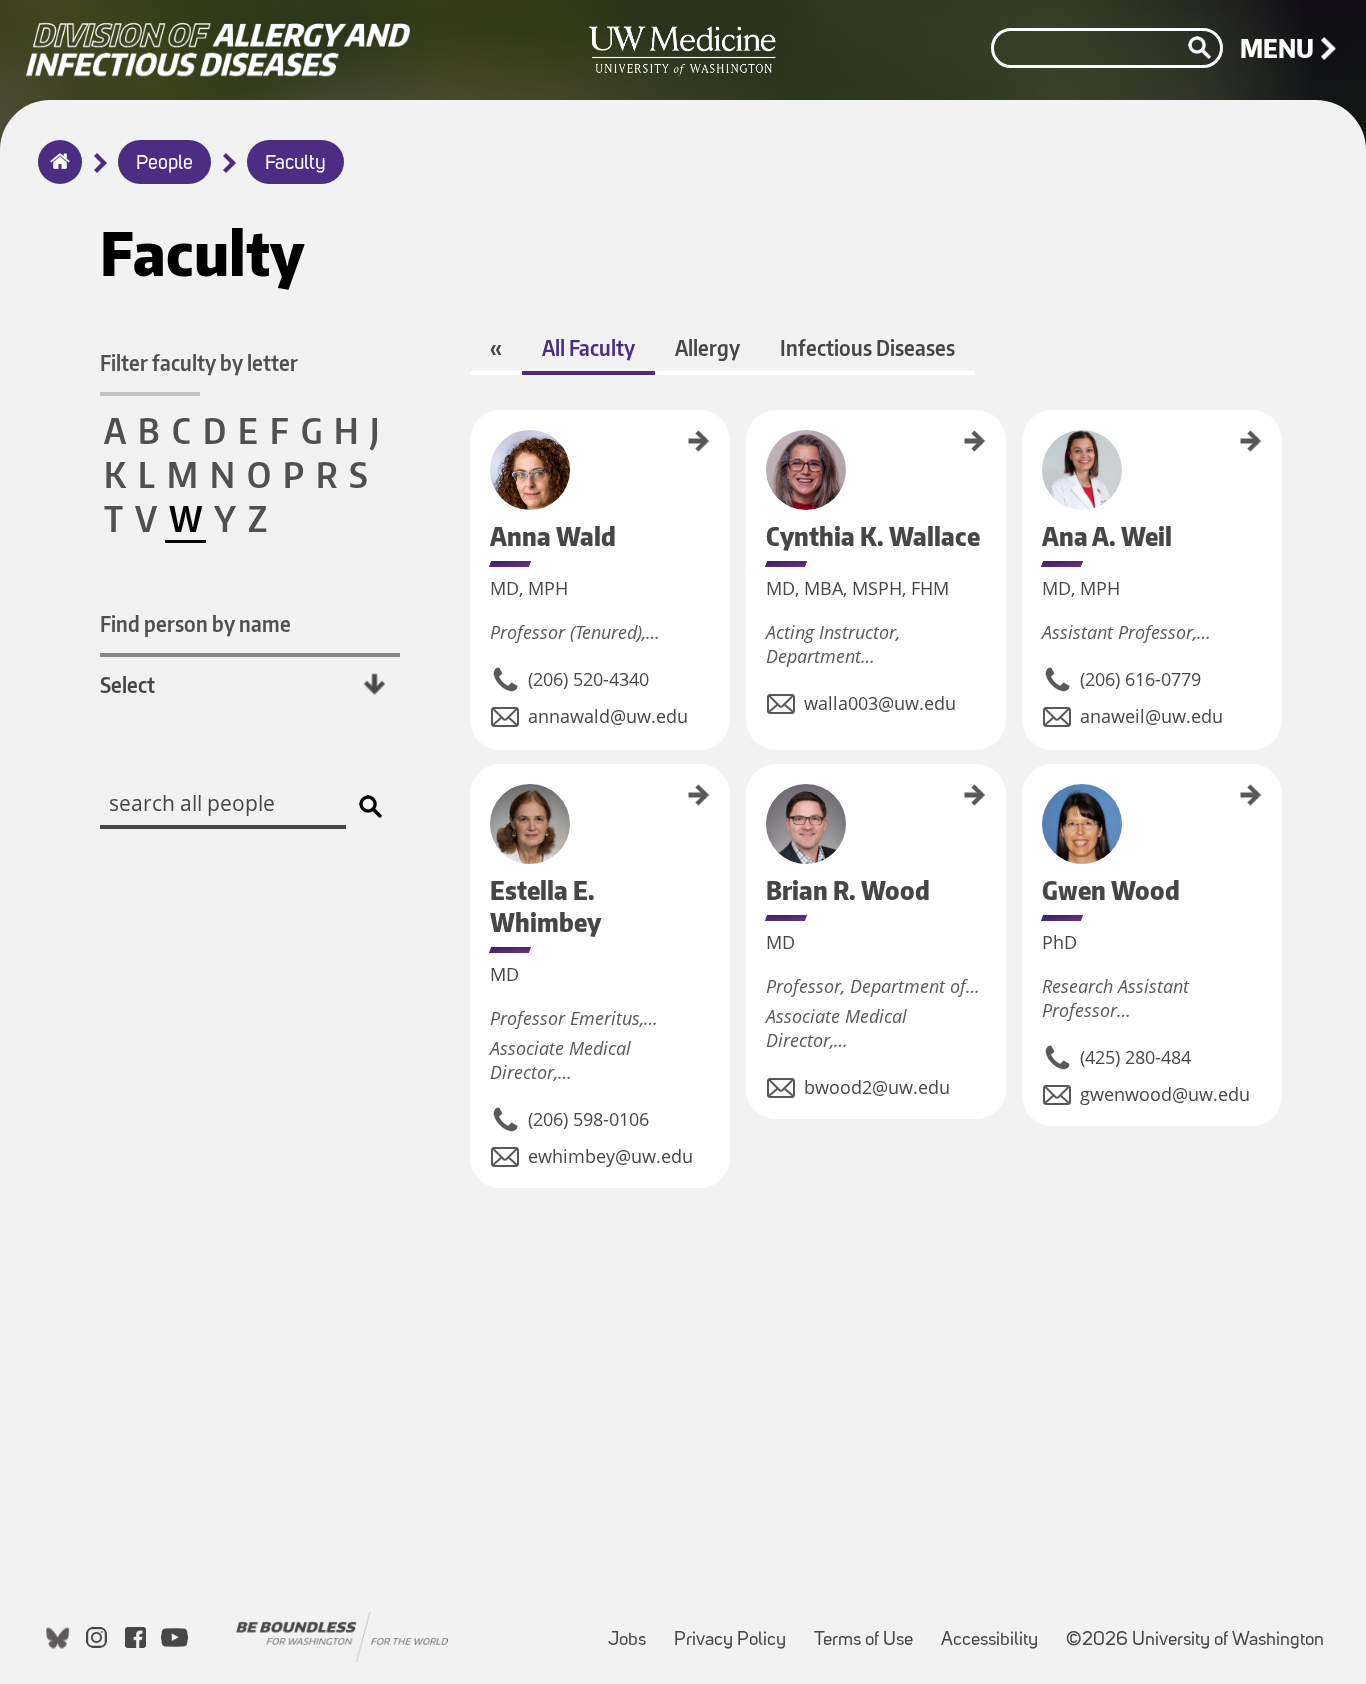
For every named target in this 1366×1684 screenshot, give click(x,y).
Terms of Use (869, 1630)
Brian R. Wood (753, 797)
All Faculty (588, 347)
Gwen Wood (1029, 792)
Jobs (633, 1630)
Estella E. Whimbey (477, 810)
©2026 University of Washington (1195, 1640)
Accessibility (995, 1630)
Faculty (295, 164)
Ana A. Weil (1029, 437)
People (164, 164)
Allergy (707, 347)
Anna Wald (477, 435)
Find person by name (195, 623)
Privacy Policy (736, 1630)
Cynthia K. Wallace (753, 454)
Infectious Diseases (867, 347)
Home (55, 175)
